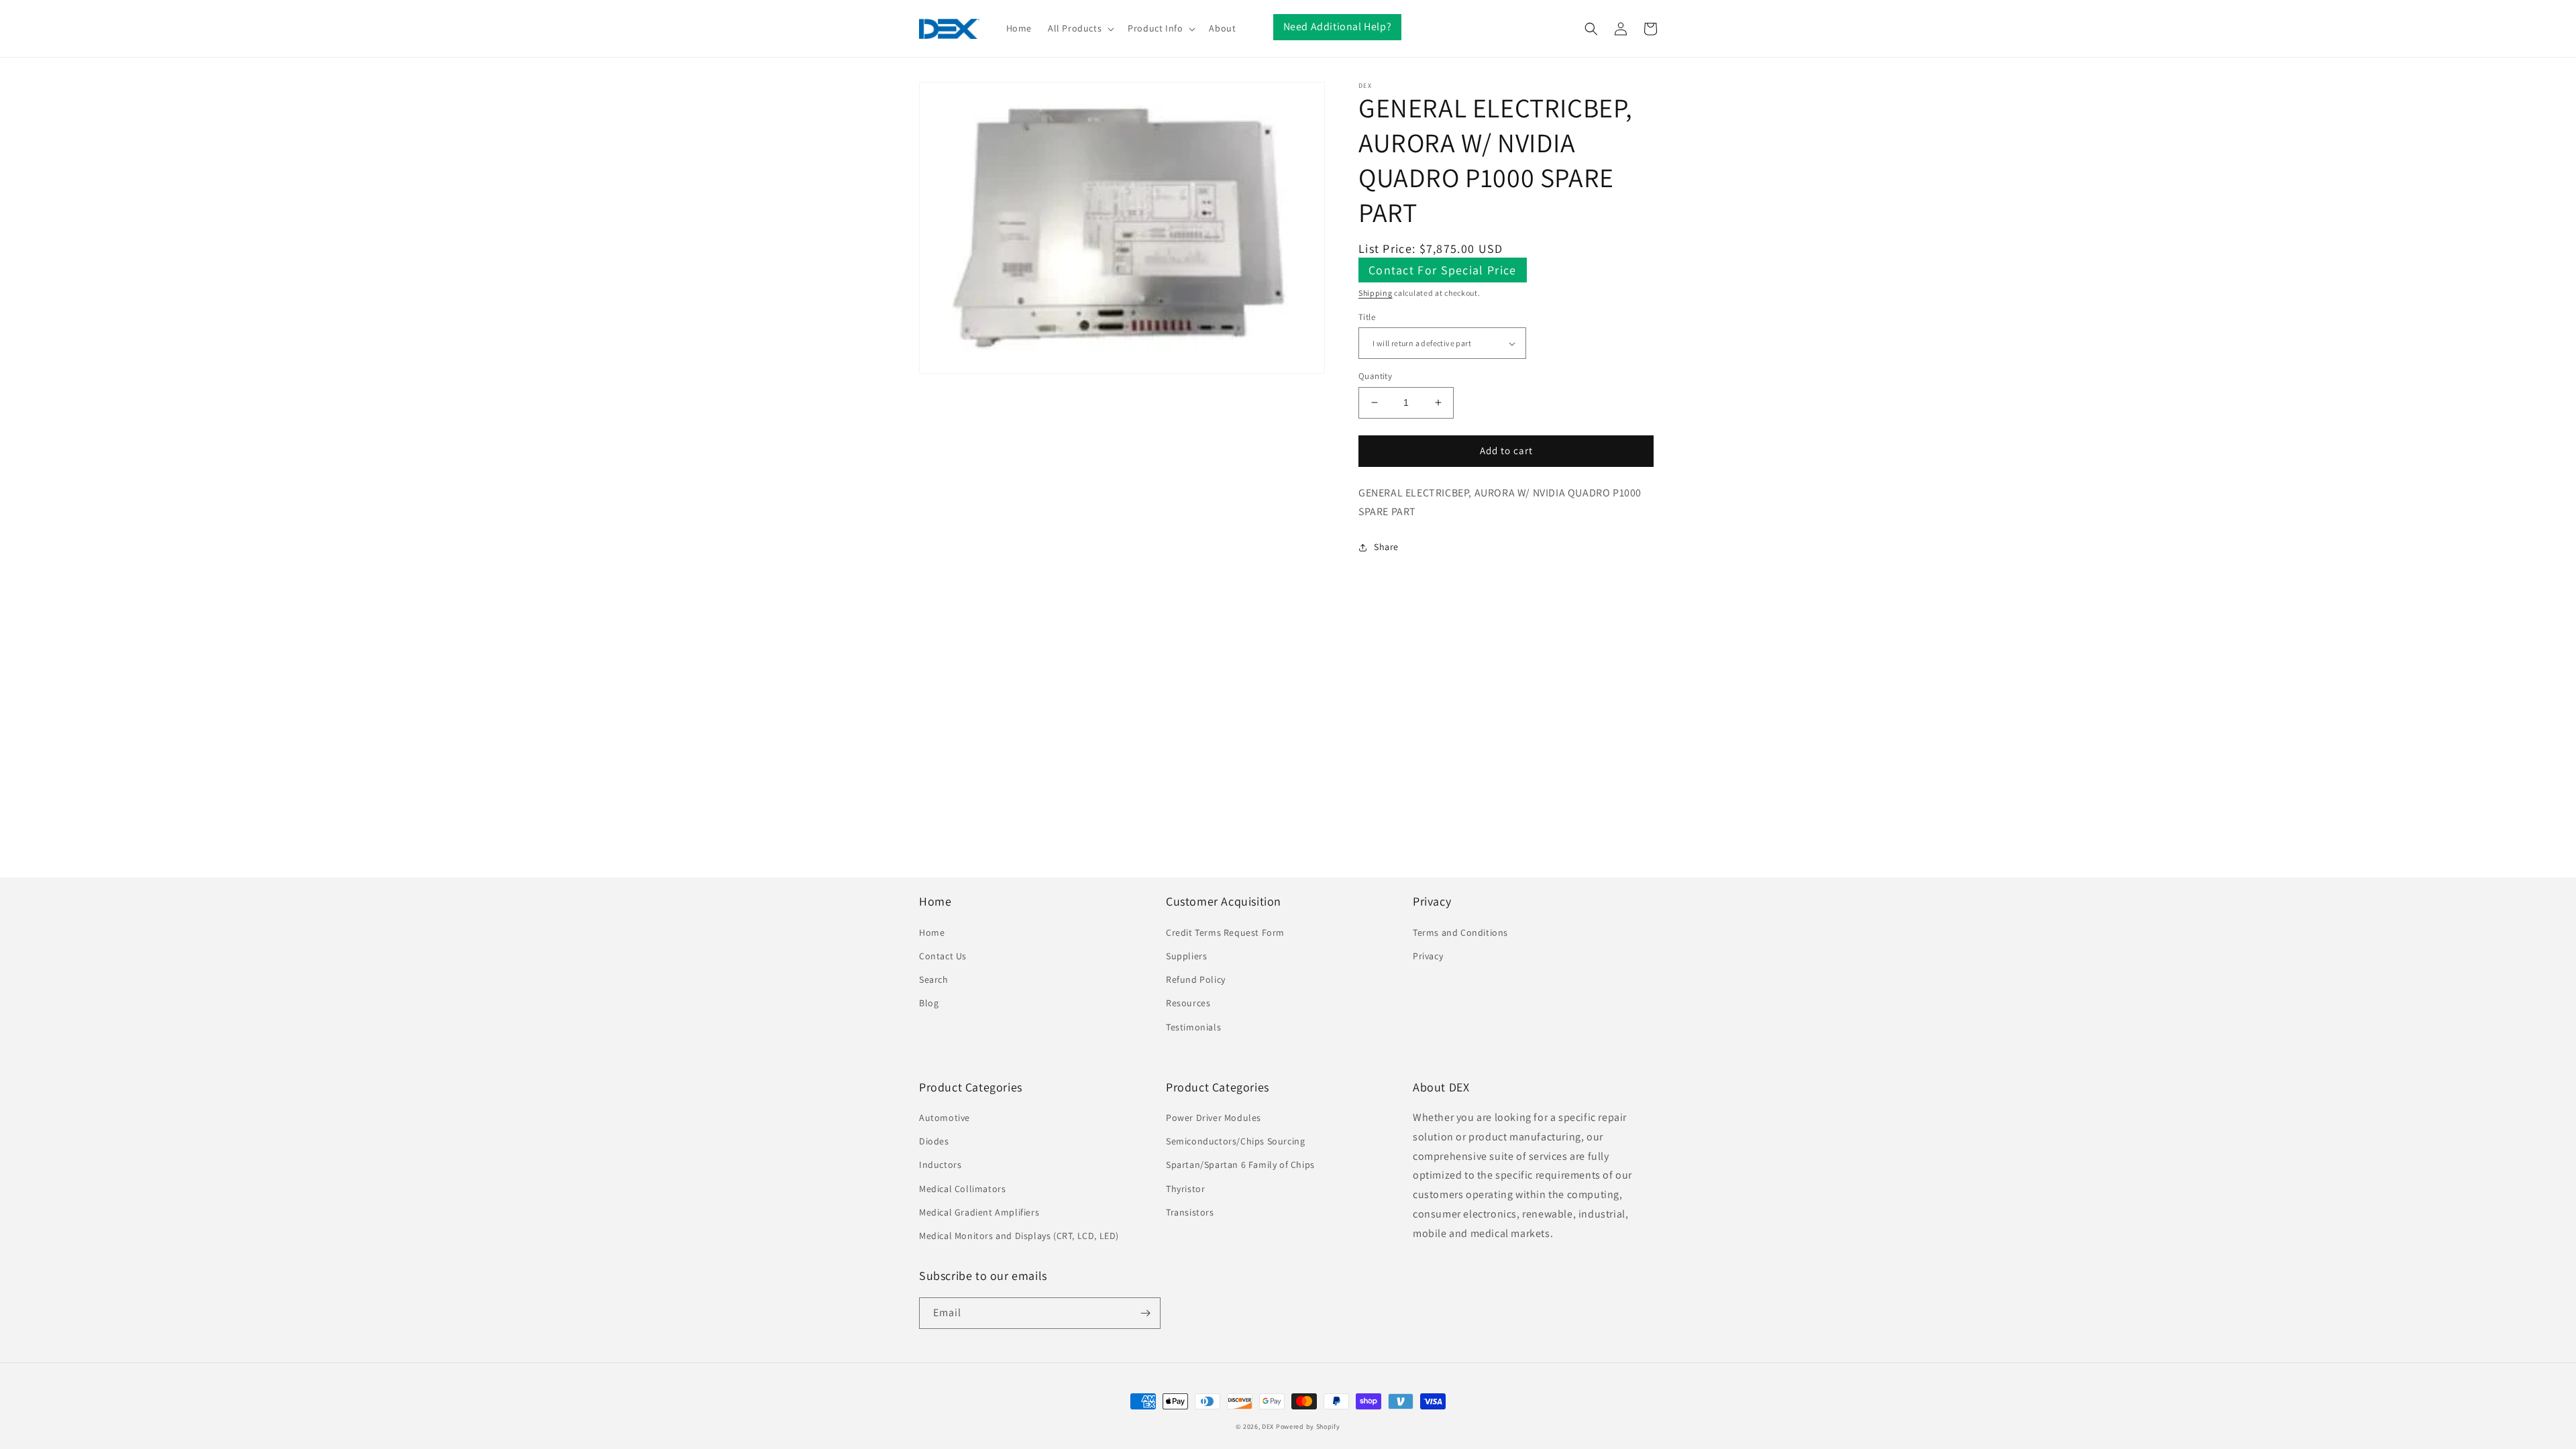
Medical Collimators (962, 1189)
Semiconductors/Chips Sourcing (1235, 1141)
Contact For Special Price (1443, 270)
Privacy (1428, 956)
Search (934, 979)
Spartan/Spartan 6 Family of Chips (1240, 1165)
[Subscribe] (1145, 1313)
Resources (1188, 1003)
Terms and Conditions (1460, 932)
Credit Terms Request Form (1225, 932)
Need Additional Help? (1338, 26)
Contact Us (943, 956)
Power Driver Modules (1214, 1118)
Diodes (934, 1141)
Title (1367, 317)
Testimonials (1193, 1027)
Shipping (1376, 293)
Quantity (1375, 376)
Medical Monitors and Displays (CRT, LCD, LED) (1019, 1236)
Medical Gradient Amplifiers (979, 1212)
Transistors (1190, 1212)
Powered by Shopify (1308, 1427)
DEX (1268, 1427)
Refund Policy (1196, 979)
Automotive (945, 1118)
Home (932, 932)
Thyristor (1185, 1189)
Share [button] (1386, 547)
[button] (1080, 28)
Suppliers (1186, 956)
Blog (929, 1003)
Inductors (940, 1165)
